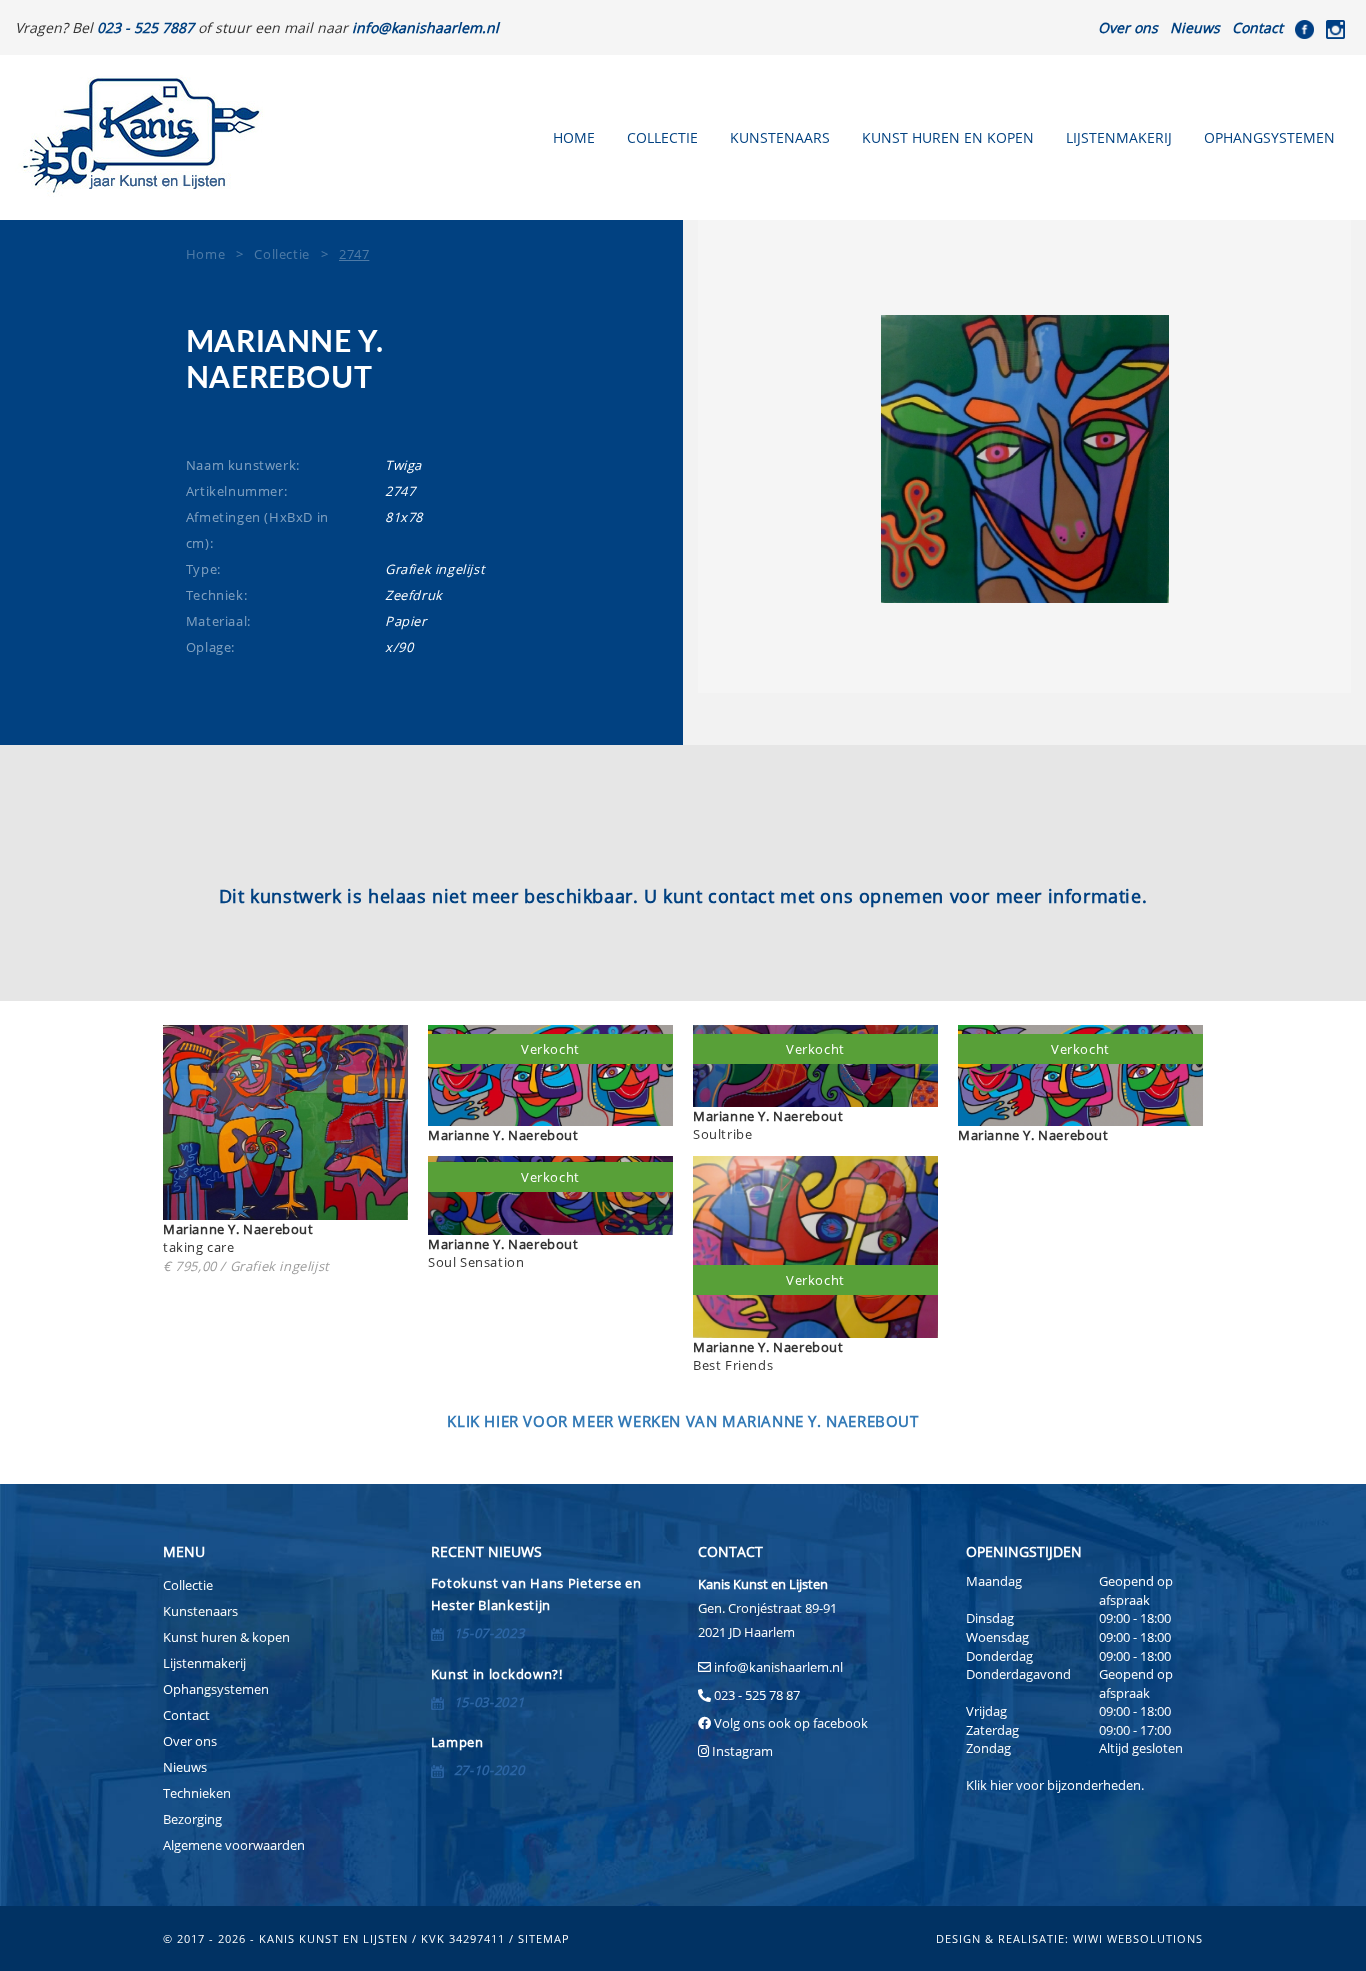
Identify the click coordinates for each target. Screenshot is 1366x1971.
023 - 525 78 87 (757, 1695)
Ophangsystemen (1269, 137)
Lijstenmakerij (1119, 137)
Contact (1257, 27)
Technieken (197, 1793)
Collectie (662, 137)
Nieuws (1195, 27)
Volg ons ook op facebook (789, 1723)
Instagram (742, 1751)
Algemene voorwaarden (234, 1845)
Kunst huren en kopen (948, 137)
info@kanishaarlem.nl (778, 1667)
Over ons (1128, 27)
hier (1001, 1785)
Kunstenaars (780, 137)
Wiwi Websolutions (1138, 1938)
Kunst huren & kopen (226, 1637)
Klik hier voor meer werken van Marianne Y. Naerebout (682, 1421)
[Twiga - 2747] (1024, 459)
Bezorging (192, 1819)
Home (574, 137)
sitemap (544, 1938)
